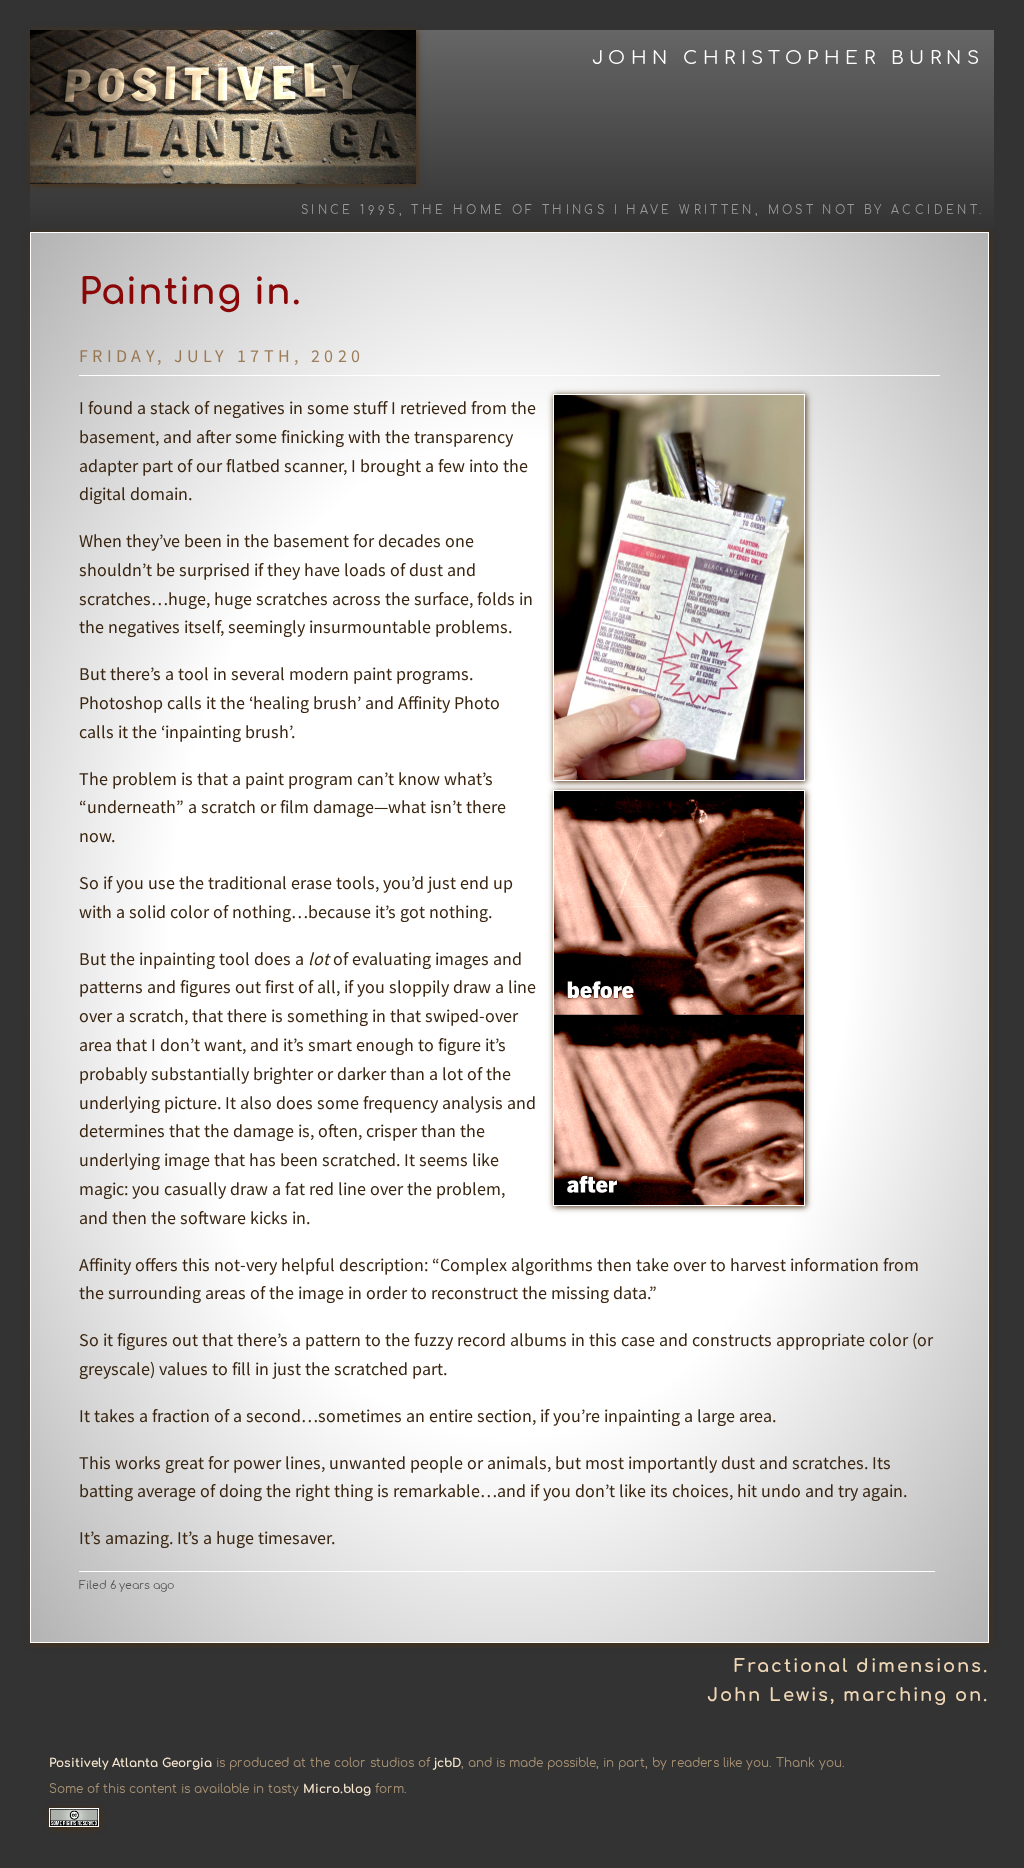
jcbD (447, 1763)
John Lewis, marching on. (848, 1695)
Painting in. (190, 292)
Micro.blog (337, 1789)
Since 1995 (350, 210)
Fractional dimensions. (861, 1666)
